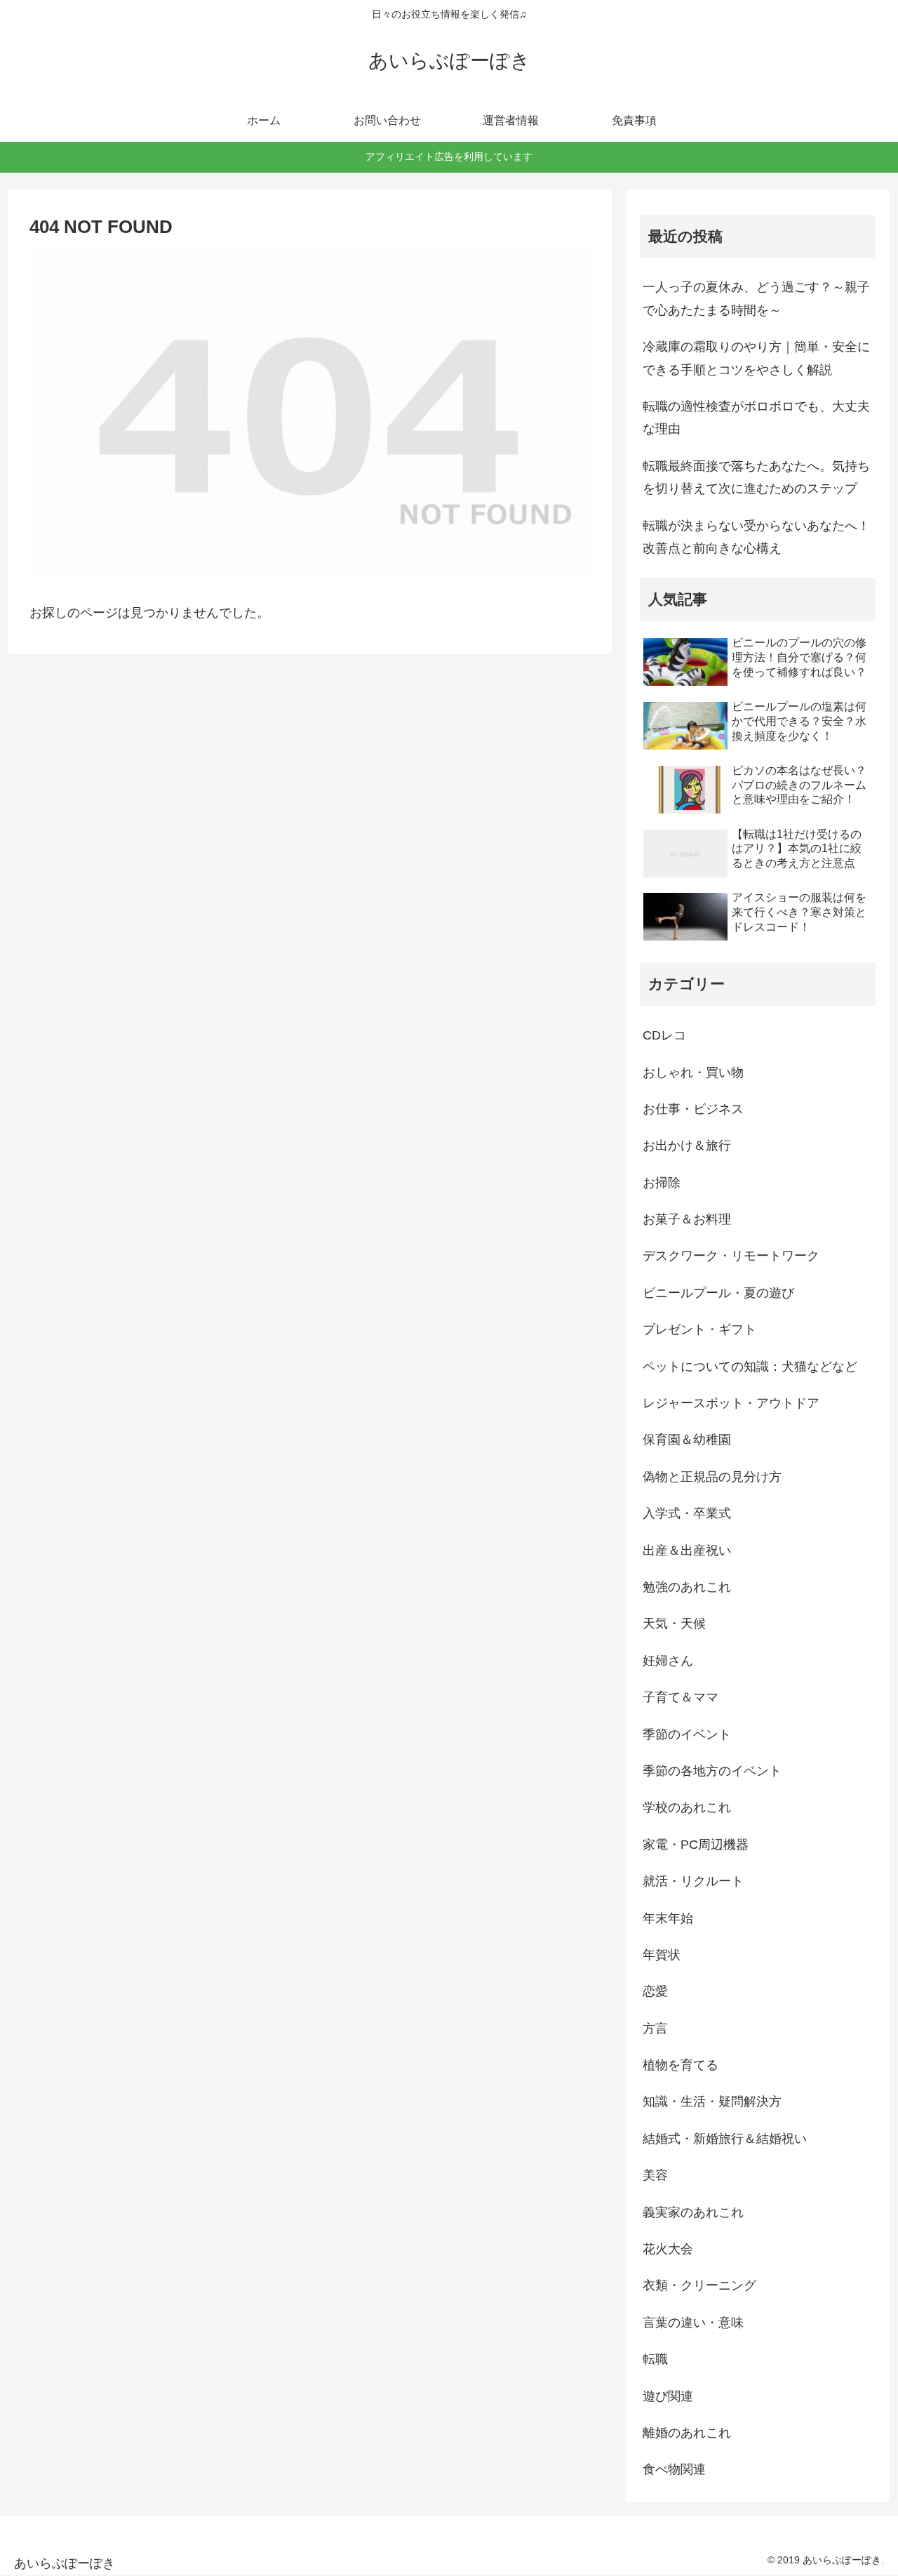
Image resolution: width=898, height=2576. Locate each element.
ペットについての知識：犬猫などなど (750, 1367)
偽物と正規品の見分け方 (712, 1477)
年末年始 (668, 1918)
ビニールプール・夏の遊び (718, 1293)
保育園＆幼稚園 (687, 1440)
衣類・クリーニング (699, 2285)
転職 (655, 2359)
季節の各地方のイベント (712, 1771)
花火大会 (668, 2249)
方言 (655, 2029)
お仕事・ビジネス (693, 1109)
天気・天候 (674, 1624)
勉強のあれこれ (687, 1587)
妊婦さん (668, 1661)
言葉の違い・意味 (693, 2323)
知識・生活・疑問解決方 (712, 2102)
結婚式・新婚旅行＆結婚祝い (725, 2139)
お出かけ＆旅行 (687, 1146)
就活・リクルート (693, 1881)
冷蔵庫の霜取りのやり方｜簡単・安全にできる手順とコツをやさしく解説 (756, 358)
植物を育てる (681, 2065)
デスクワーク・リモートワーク (731, 1256)
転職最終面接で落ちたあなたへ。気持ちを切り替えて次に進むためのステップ (756, 477)
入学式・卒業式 (687, 1513)
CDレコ (664, 1035)
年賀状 (662, 1955)
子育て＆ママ (681, 1697)
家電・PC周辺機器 (696, 1845)
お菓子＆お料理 (687, 1219)
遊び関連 (668, 2396)
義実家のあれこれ (693, 2212)
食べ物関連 (674, 2469)
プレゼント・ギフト (699, 1329)
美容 (655, 2175)
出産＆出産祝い (687, 1551)
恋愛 (655, 1991)
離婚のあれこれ (687, 2433)
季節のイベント (687, 1734)
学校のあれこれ (687, 1807)
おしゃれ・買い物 (693, 1073)
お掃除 (662, 1183)
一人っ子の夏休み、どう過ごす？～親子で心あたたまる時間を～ (756, 298)
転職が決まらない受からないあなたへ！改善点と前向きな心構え (756, 537)
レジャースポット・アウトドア (731, 1403)
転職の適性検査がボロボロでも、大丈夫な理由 (756, 418)
